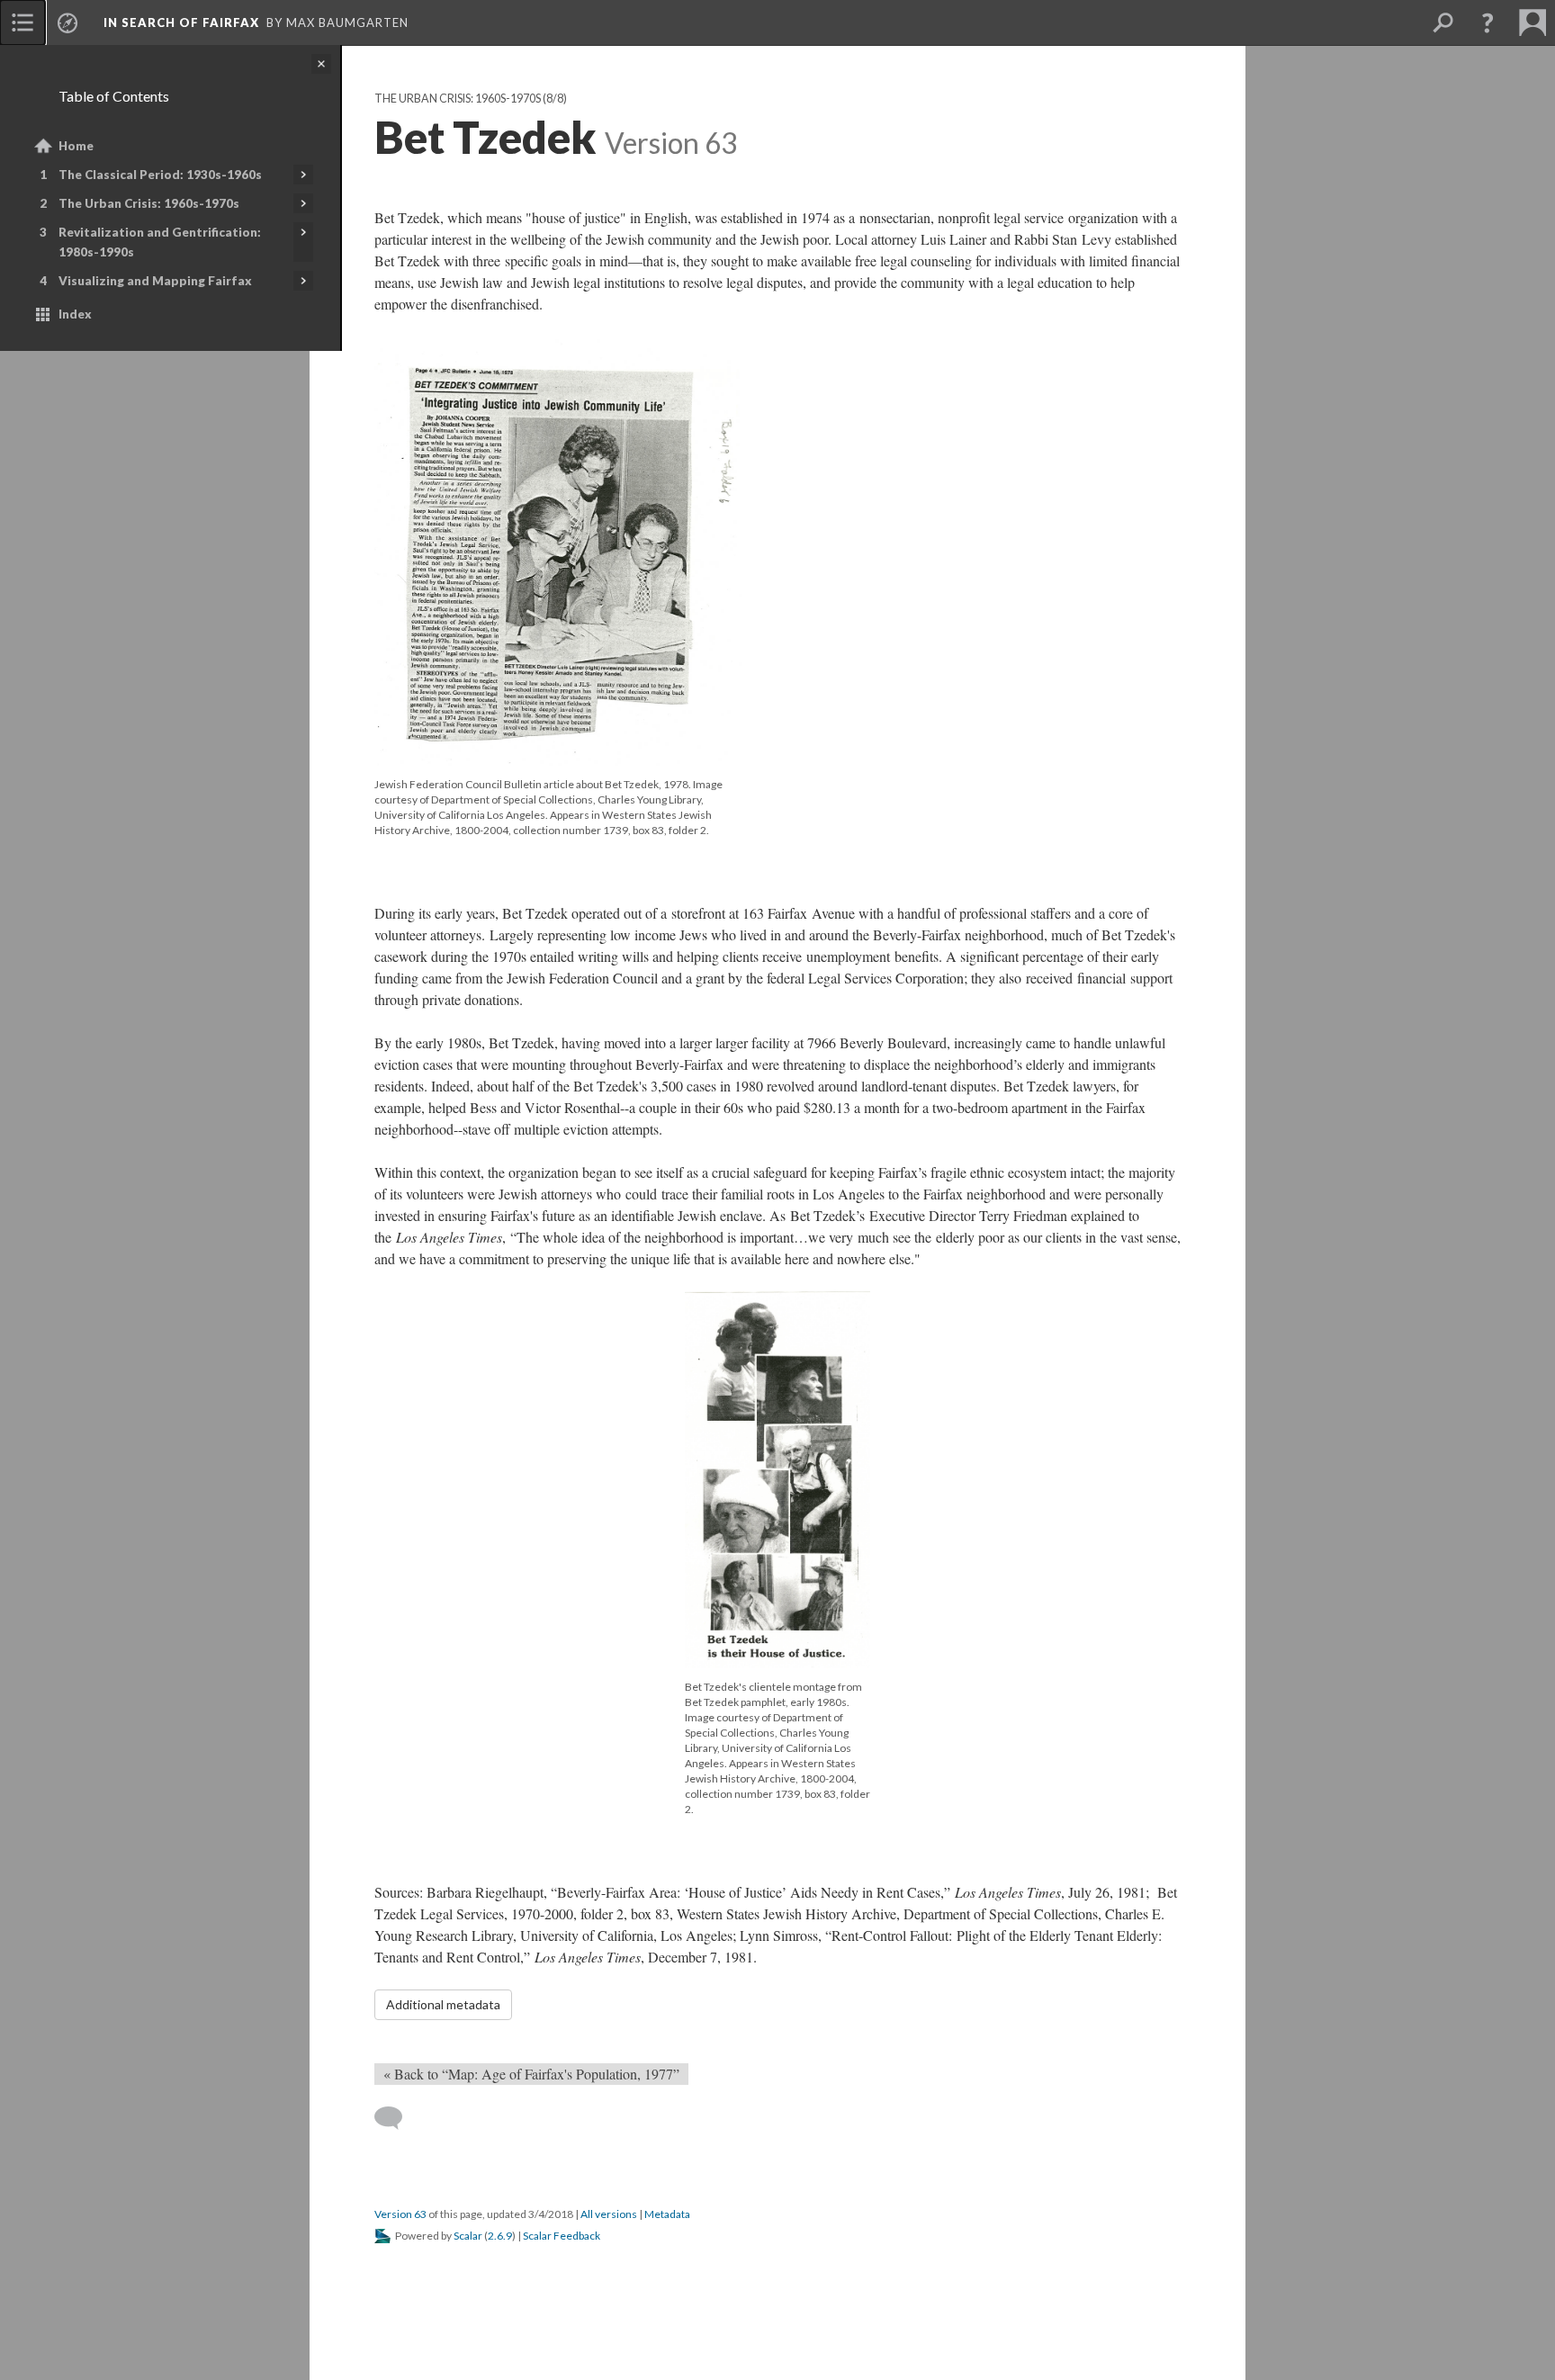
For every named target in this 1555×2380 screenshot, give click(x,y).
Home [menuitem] (76, 146)
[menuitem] (22, 22)
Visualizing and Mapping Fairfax (155, 281)
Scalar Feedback (562, 2236)
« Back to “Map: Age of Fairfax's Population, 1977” (531, 2074)
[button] (1488, 22)
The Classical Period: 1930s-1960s (160, 175)
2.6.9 (500, 2236)
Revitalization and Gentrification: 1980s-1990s (160, 242)
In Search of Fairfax (181, 22)
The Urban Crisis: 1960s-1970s (149, 203)
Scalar (468, 2236)
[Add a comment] (396, 2118)
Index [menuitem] (75, 314)
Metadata (667, 2214)
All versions (609, 2214)
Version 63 (400, 2214)
